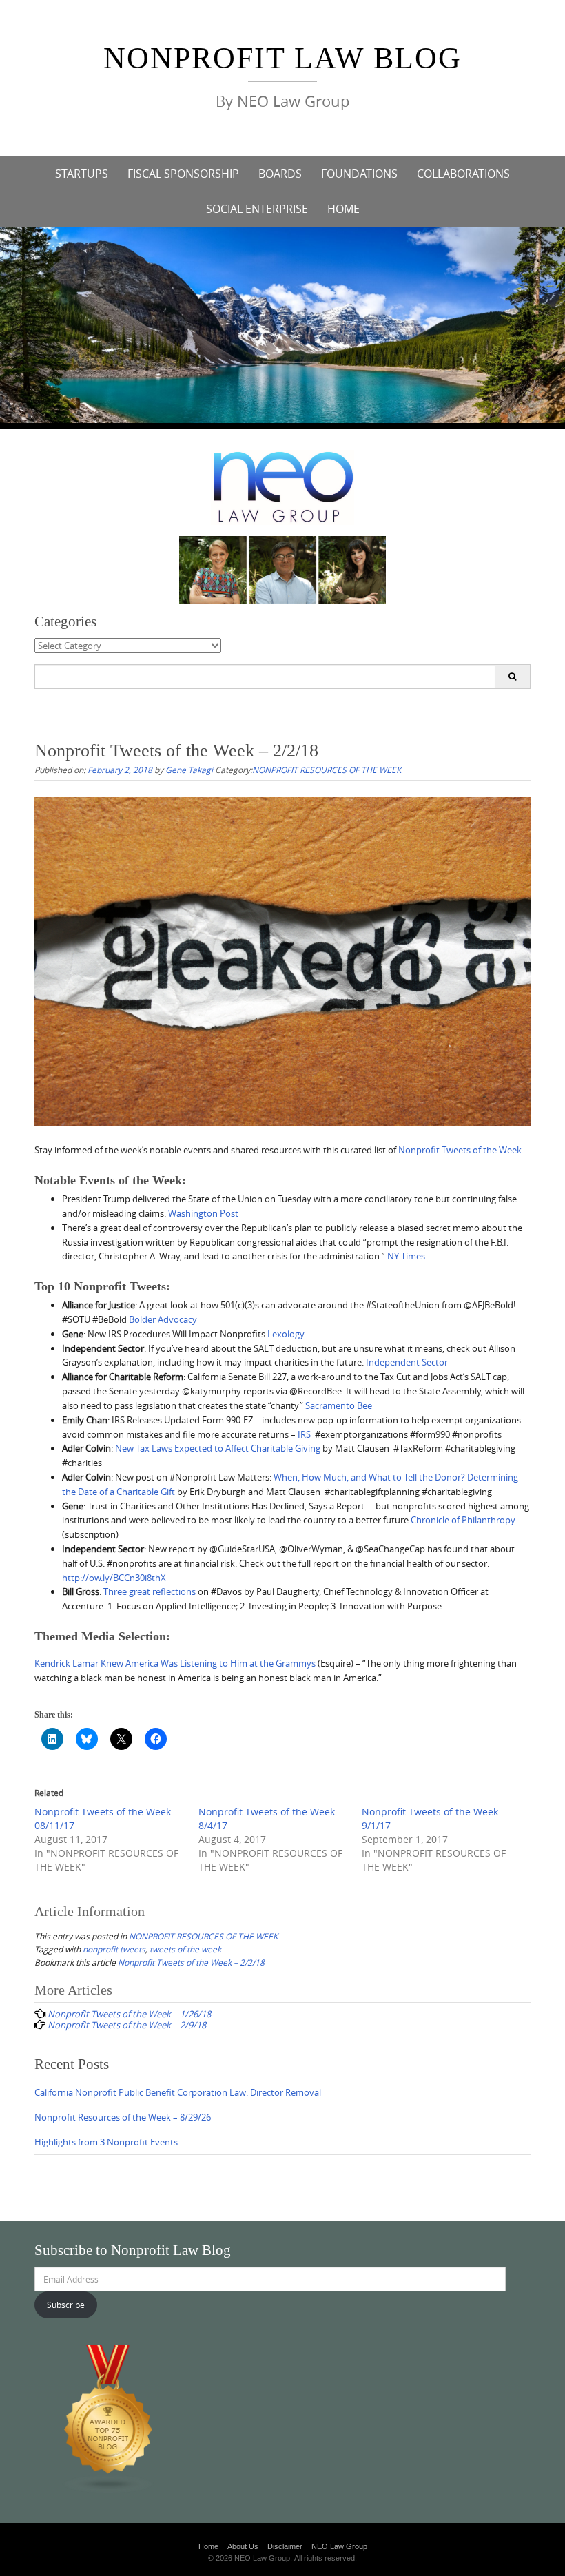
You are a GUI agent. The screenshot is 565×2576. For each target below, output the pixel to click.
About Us (243, 2546)
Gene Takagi (189, 770)
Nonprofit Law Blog (282, 58)
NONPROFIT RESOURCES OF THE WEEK (327, 770)
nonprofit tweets (114, 1949)
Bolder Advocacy (163, 1319)
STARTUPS (82, 174)
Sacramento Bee (339, 1405)
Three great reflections (150, 1591)
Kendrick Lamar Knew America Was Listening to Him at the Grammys (175, 1663)
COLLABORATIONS (463, 174)
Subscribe (66, 2305)
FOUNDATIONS (359, 174)
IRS (304, 1434)
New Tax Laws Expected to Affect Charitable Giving (218, 1448)
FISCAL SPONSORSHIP (183, 174)
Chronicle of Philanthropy (463, 1520)
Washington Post (203, 1213)
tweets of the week (185, 1949)
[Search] (512, 677)
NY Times (406, 1256)
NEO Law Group (339, 2546)
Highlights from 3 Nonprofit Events (106, 2142)
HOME (343, 209)
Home (208, 2546)
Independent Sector (407, 1362)
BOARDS (280, 174)
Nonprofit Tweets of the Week (460, 1150)
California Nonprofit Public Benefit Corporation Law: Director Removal (178, 2092)
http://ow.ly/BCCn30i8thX (114, 1578)
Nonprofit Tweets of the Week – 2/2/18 (191, 1962)
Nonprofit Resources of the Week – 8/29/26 (123, 2117)
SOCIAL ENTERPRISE (257, 209)
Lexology (286, 1334)
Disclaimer (285, 2546)
